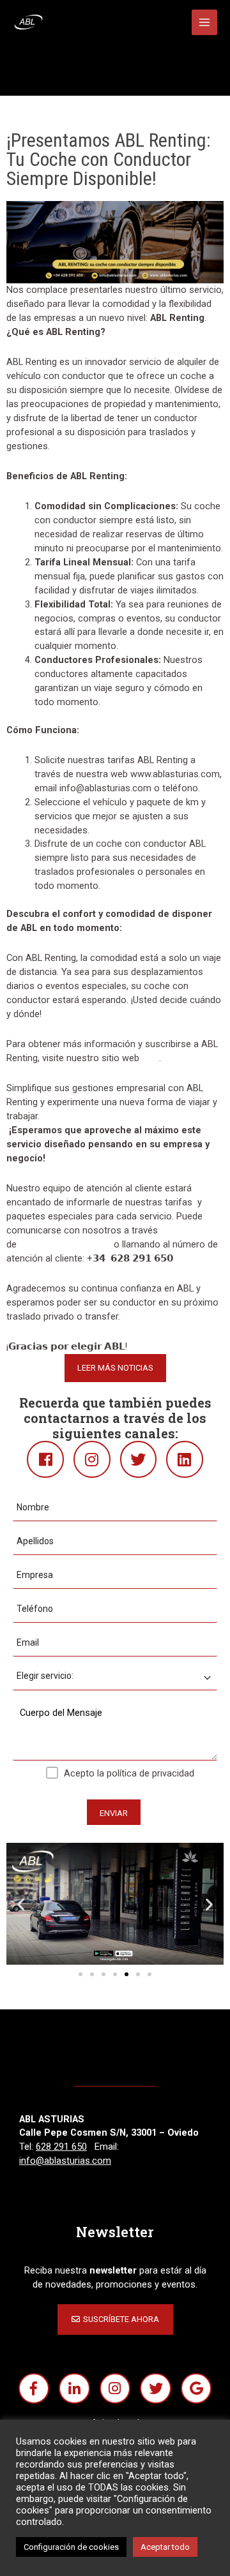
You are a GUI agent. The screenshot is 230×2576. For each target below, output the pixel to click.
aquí (150, 1058)
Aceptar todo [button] (165, 2547)
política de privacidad (150, 1773)
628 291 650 (61, 2147)
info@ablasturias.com (65, 1244)
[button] (21, 1904)
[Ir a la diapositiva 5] (126, 1974)
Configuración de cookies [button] (71, 2547)
